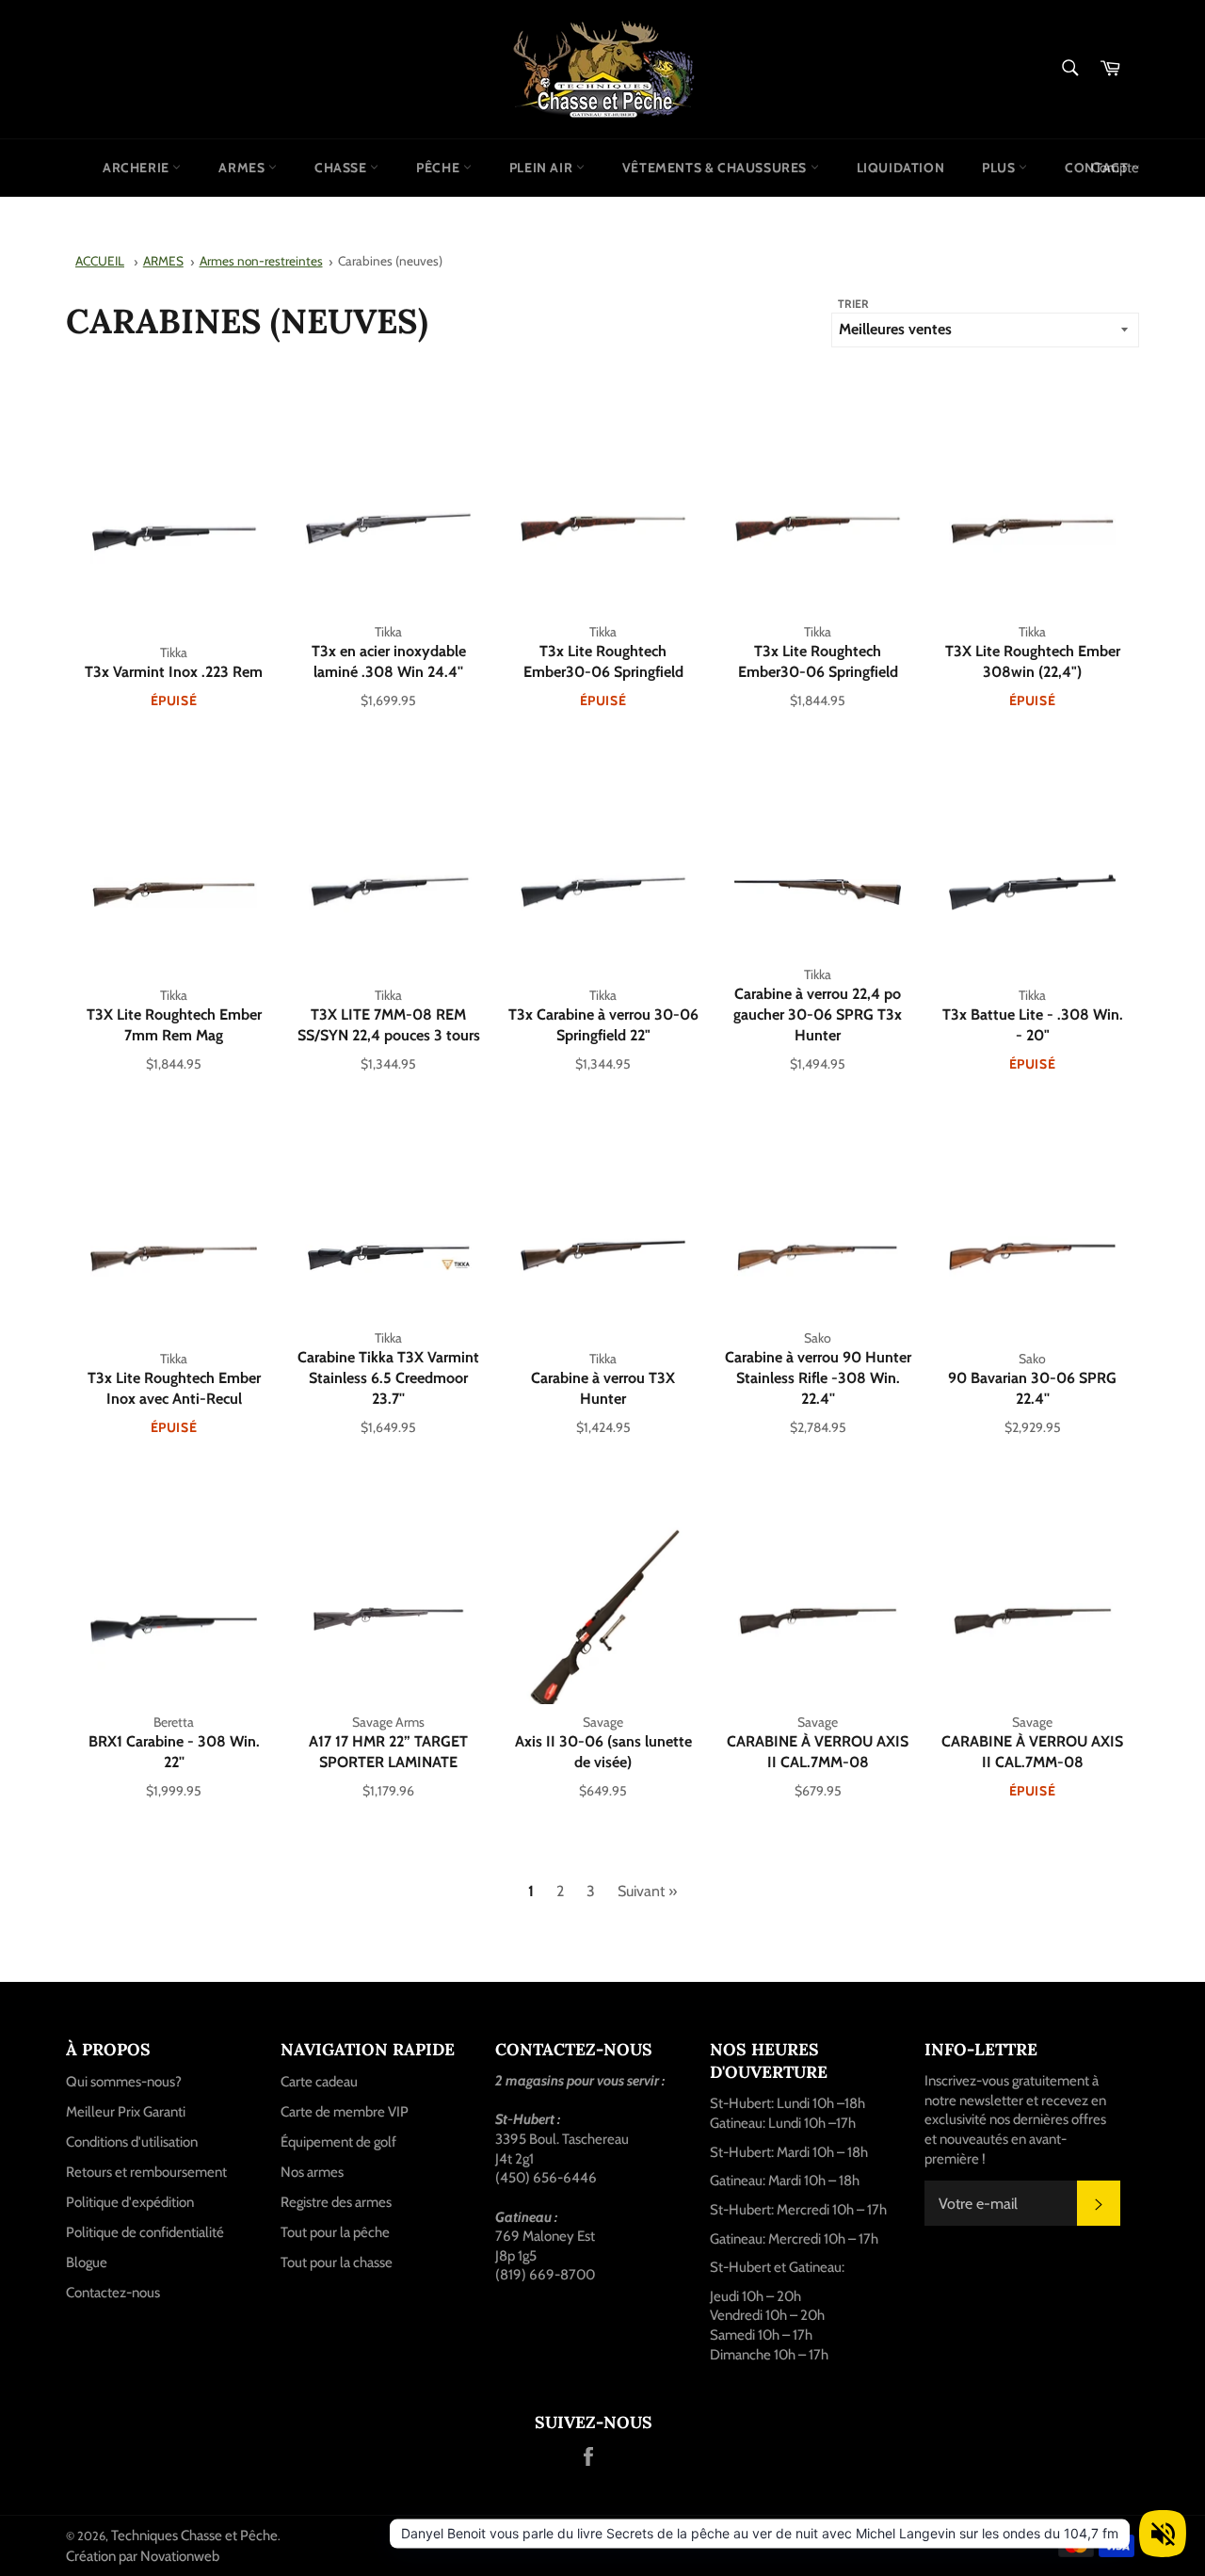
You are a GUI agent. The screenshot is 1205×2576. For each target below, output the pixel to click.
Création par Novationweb (143, 2556)
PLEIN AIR (543, 168)
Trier (853, 304)
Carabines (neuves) (390, 261)
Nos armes (312, 2172)
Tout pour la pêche (335, 2232)
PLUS (1000, 168)
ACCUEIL (100, 261)
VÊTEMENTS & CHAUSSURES (716, 168)
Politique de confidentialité (145, 2232)
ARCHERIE (137, 168)
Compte (1115, 168)
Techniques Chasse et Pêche (194, 2536)
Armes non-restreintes (261, 261)
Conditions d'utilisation (132, 2142)
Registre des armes (336, 2202)
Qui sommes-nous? (124, 2082)
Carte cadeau (319, 2082)
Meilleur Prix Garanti (126, 2112)
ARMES (243, 168)
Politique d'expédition (130, 2202)
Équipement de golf (338, 2142)
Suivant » (647, 1891)
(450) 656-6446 (546, 2178)
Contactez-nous (113, 2293)
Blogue (87, 2262)
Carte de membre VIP (345, 2112)
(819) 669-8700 (545, 2275)
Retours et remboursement (146, 2172)
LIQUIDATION (901, 168)
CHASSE (342, 168)
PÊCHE (440, 168)
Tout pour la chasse (337, 2262)
